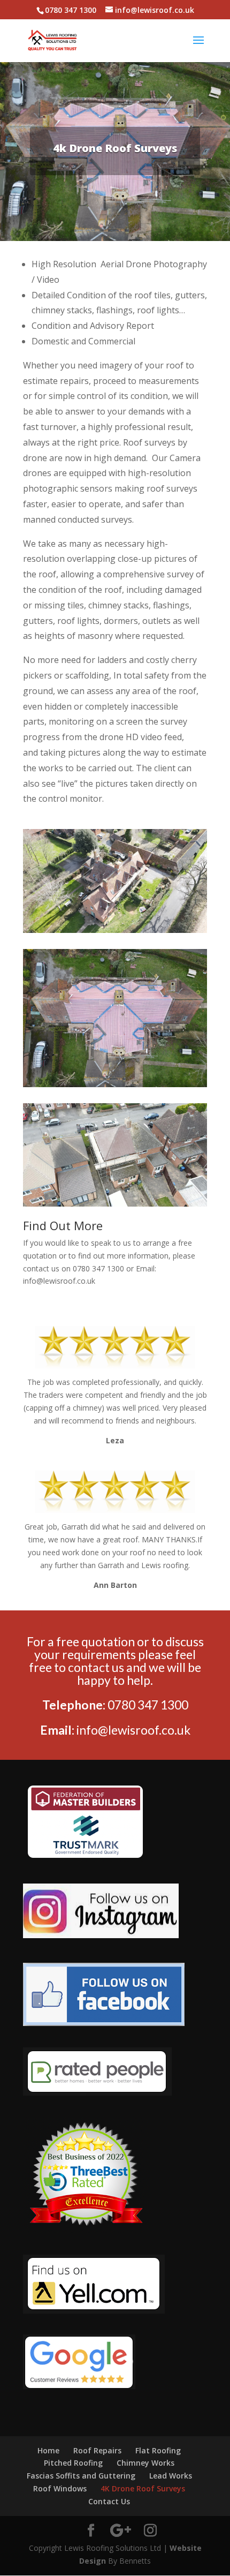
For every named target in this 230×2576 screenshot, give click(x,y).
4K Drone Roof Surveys (143, 2488)
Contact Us (109, 2501)
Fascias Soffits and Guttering (81, 2476)
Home (48, 2450)
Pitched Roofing (73, 2463)
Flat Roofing (158, 2450)
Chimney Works (145, 2463)
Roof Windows (60, 2488)
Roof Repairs (97, 2450)
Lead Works (171, 2476)
